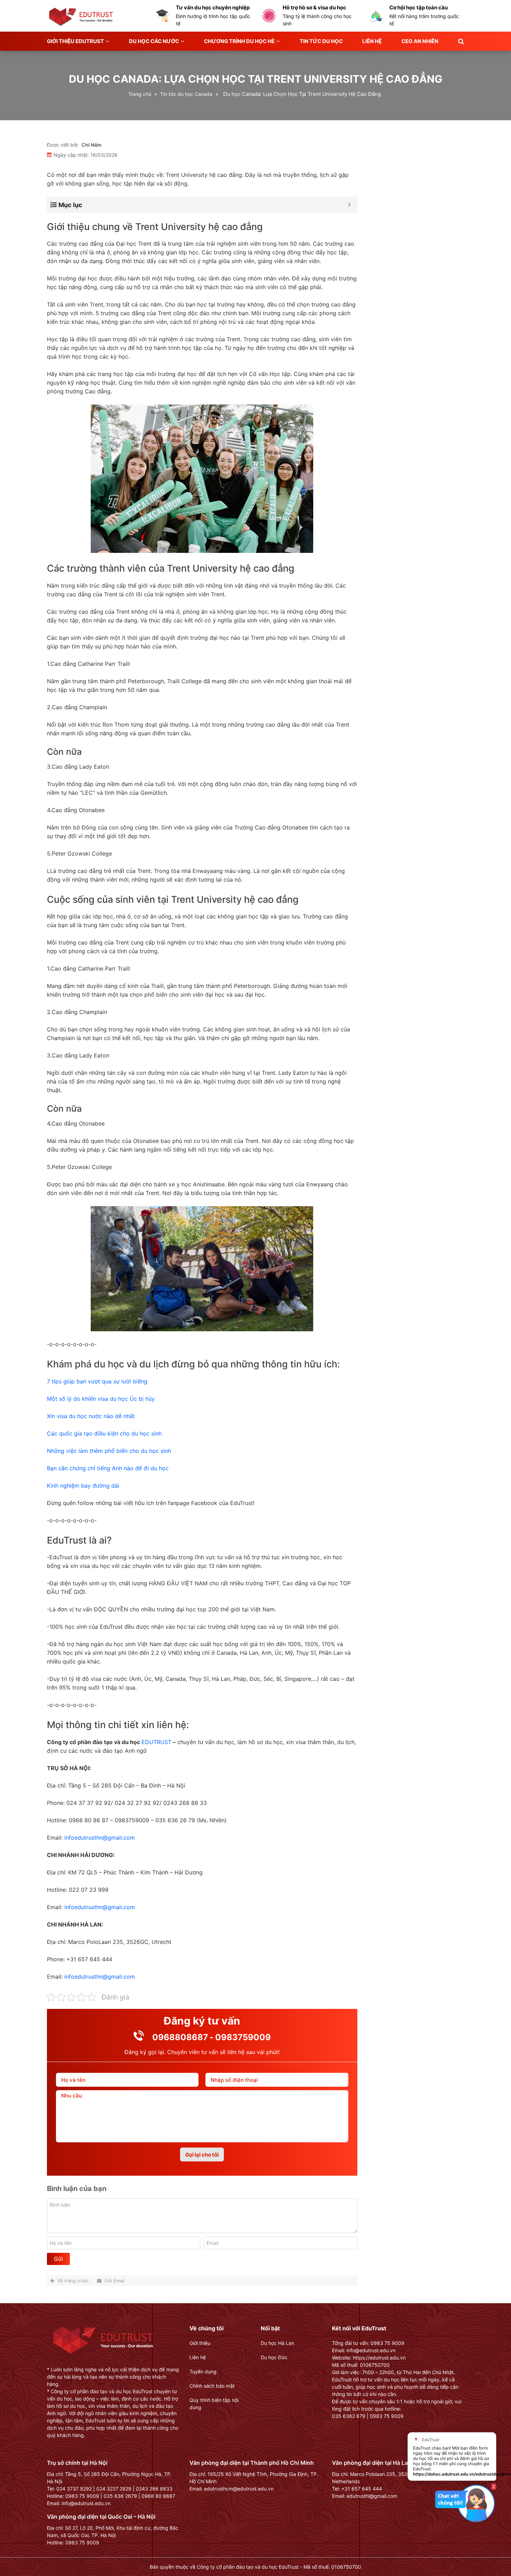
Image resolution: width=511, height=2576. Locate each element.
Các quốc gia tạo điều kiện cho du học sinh (104, 1433)
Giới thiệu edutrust (75, 41)
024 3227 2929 (114, 2489)
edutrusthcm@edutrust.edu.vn (239, 2489)
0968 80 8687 (158, 2496)
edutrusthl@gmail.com (372, 2496)
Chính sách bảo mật (212, 2386)
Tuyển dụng (203, 2371)
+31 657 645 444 (362, 2489)
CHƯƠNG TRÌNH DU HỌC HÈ (239, 41)
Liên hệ (372, 41)
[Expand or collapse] (350, 205)
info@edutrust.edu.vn (86, 2503)
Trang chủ (140, 94)
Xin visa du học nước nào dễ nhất (91, 1416)
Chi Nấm (91, 145)
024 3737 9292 (74, 2489)
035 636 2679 (120, 2496)
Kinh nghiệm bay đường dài (83, 1486)
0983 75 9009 (82, 2496)
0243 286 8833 (154, 2489)
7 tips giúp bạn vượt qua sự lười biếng (97, 1381)
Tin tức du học (321, 41)
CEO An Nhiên (420, 41)
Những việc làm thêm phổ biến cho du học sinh (109, 1451)
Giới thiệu (200, 2343)
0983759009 (243, 2037)
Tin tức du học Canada (186, 94)
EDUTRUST (156, 1742)
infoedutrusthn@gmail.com (100, 1838)
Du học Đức (274, 2357)
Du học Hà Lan (277, 2343)
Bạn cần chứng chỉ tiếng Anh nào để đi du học (108, 1468)
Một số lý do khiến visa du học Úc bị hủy (101, 1399)
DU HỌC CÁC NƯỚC (154, 41)
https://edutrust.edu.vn (379, 2358)
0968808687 (180, 2037)
